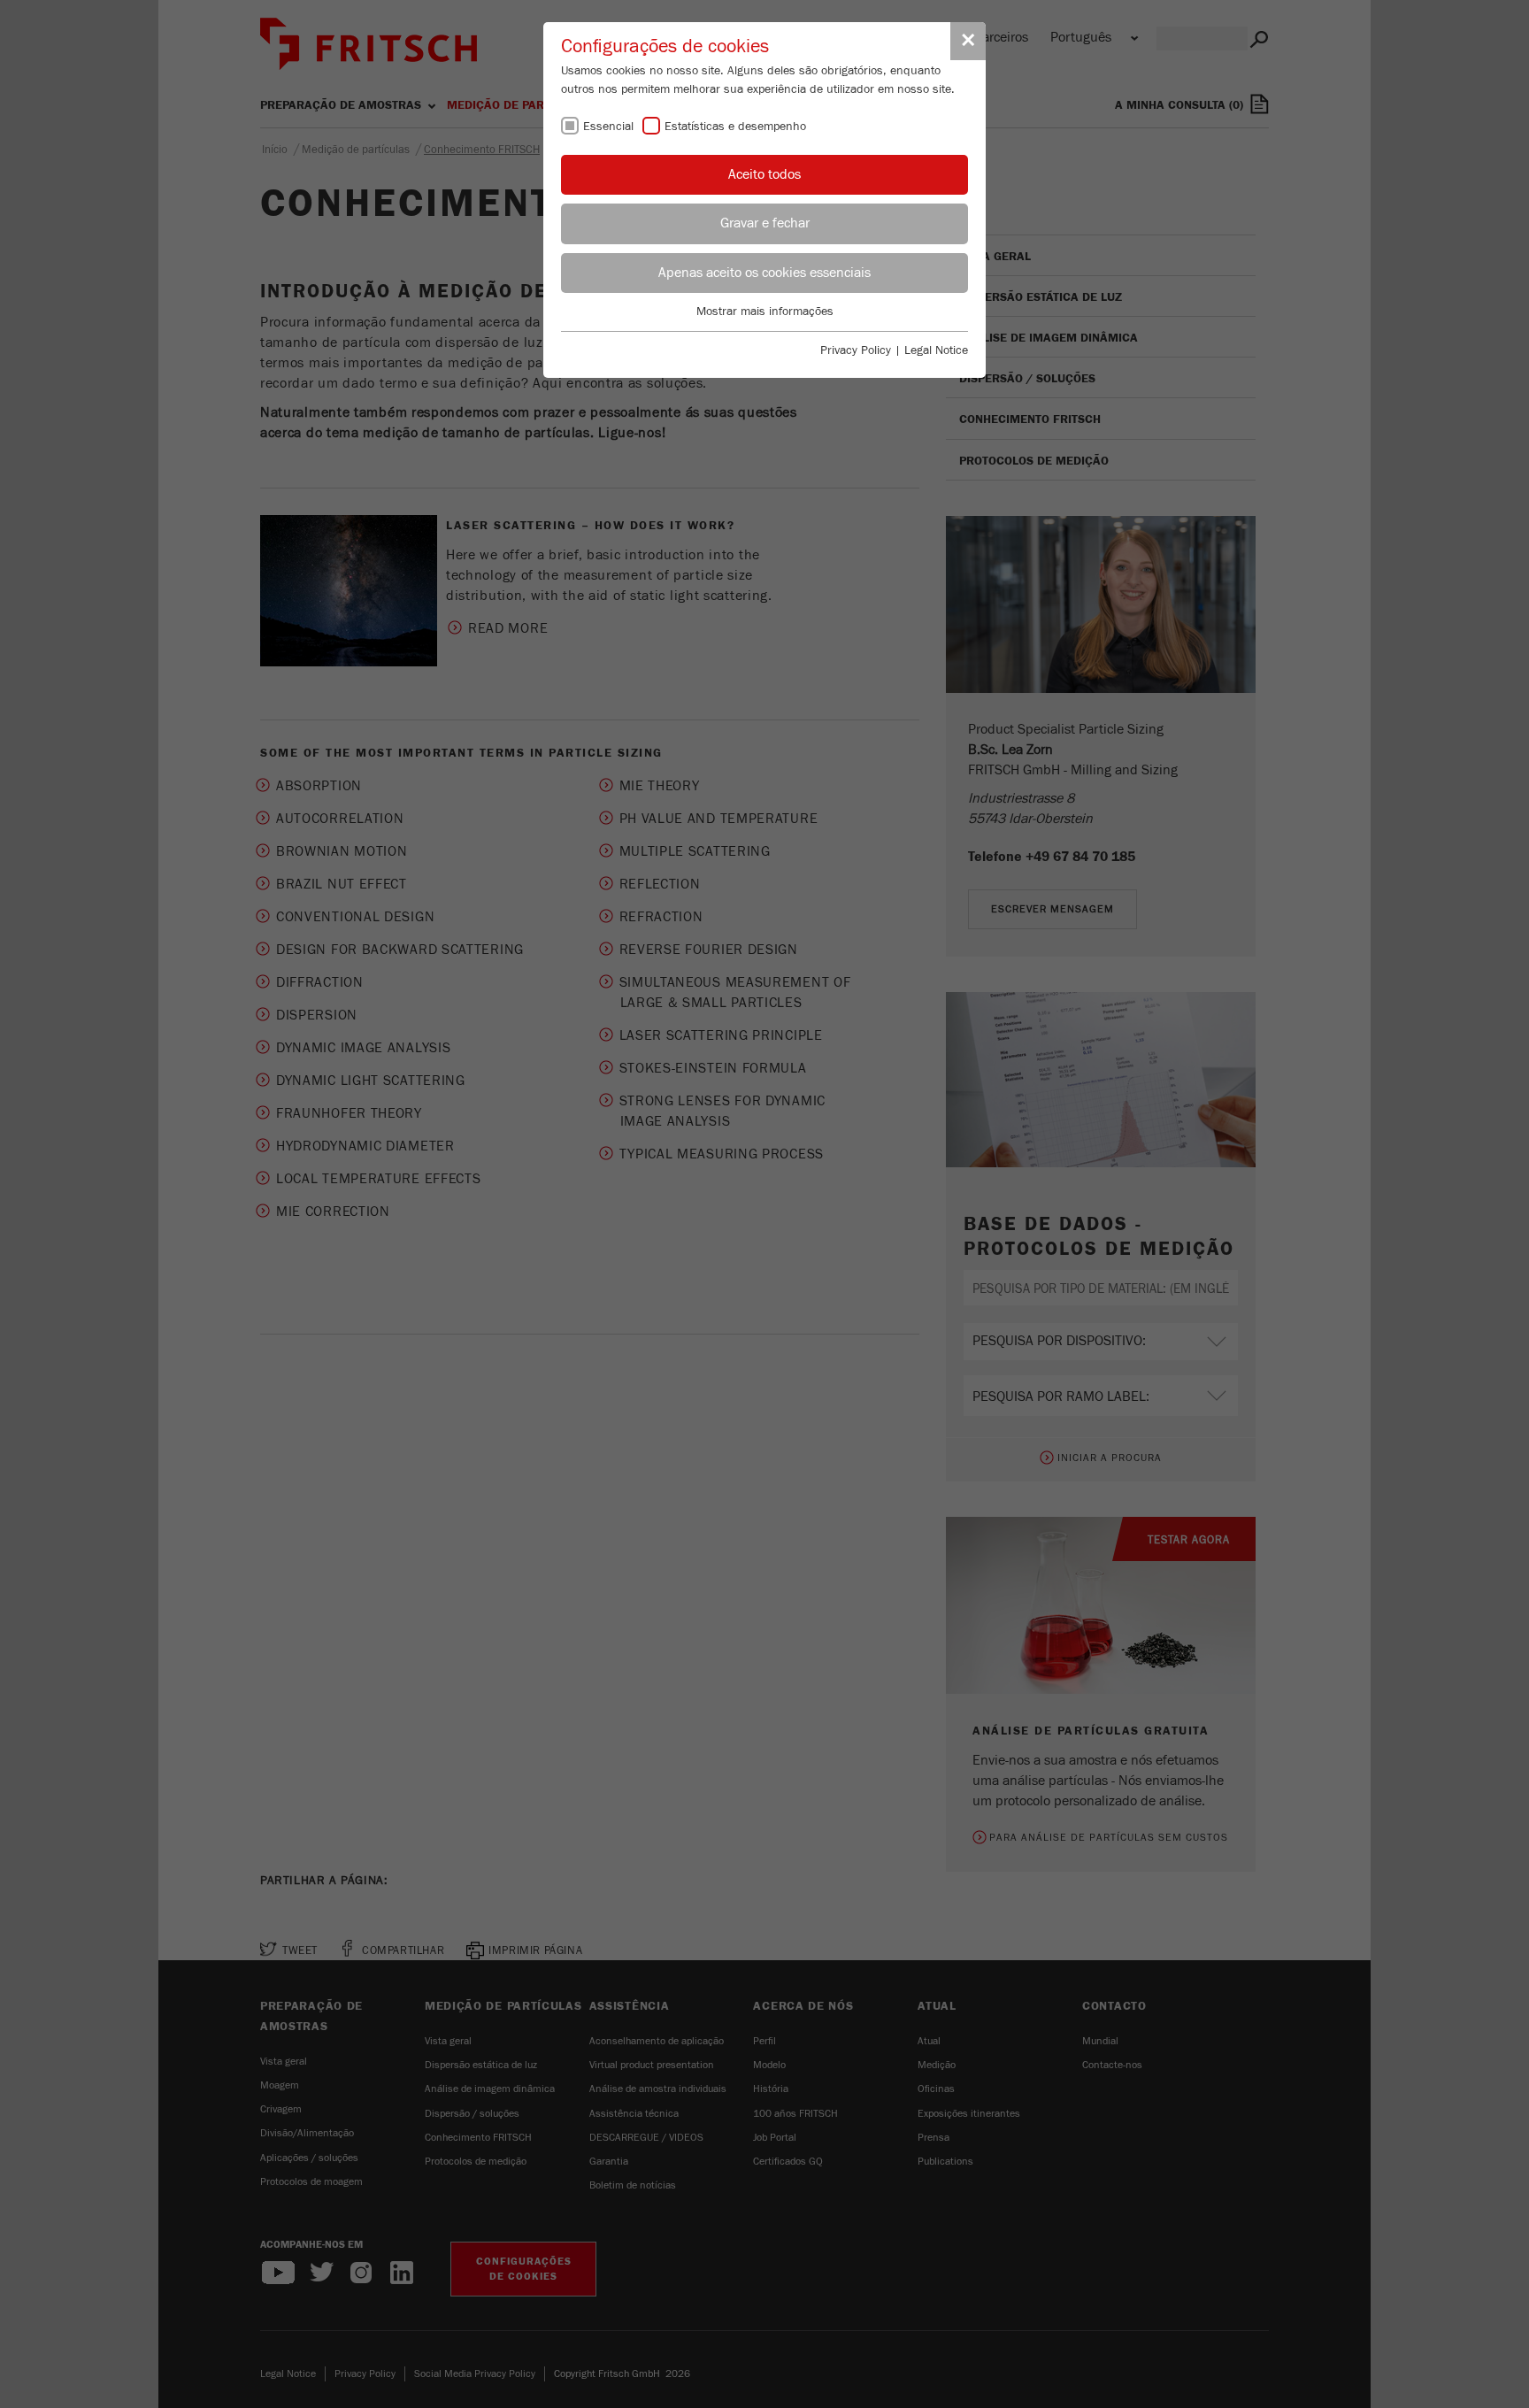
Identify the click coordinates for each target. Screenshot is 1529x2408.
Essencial (608, 127)
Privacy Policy (856, 350)
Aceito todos (764, 174)
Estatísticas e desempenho (735, 127)
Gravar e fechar (765, 223)
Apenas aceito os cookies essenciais (764, 273)
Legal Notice (936, 350)
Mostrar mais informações (765, 312)
